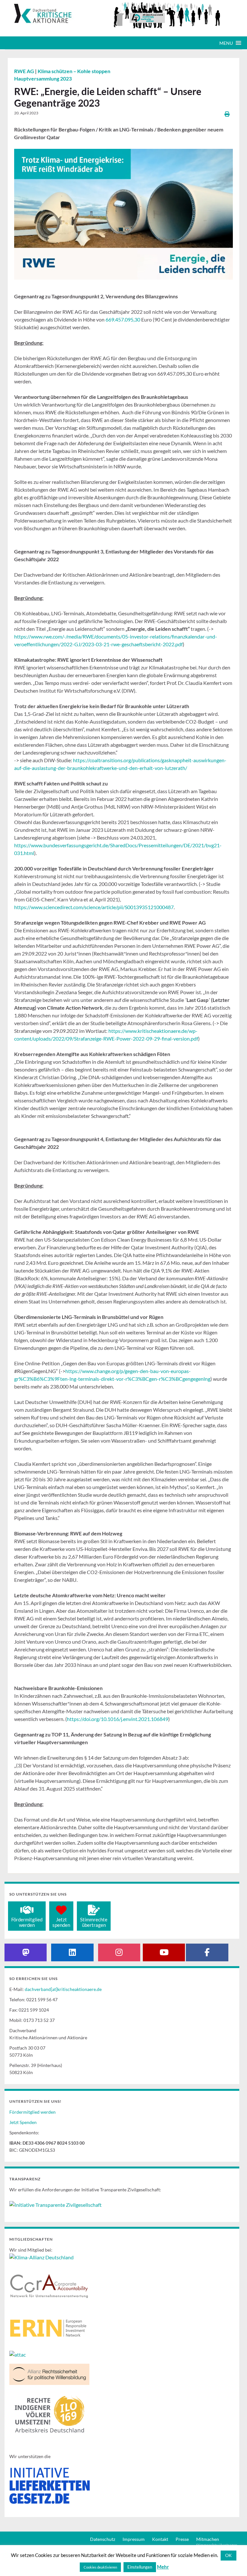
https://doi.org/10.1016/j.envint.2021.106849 (118, 1719)
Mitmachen (208, 2539)
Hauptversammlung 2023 (43, 78)
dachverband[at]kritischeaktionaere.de (63, 1989)
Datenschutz (103, 2539)
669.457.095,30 (123, 319)
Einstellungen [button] (140, 2567)
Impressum (134, 2539)
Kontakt (160, 2539)
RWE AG (25, 71)
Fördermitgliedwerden (27, 1922)
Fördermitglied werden (32, 2112)
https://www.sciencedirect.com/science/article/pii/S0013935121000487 (94, 907)
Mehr (163, 2567)
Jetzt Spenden (23, 2122)
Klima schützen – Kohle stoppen (74, 71)
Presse (182, 2539)
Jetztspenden (61, 1922)
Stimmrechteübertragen (94, 1922)
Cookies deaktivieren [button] (100, 2567)
